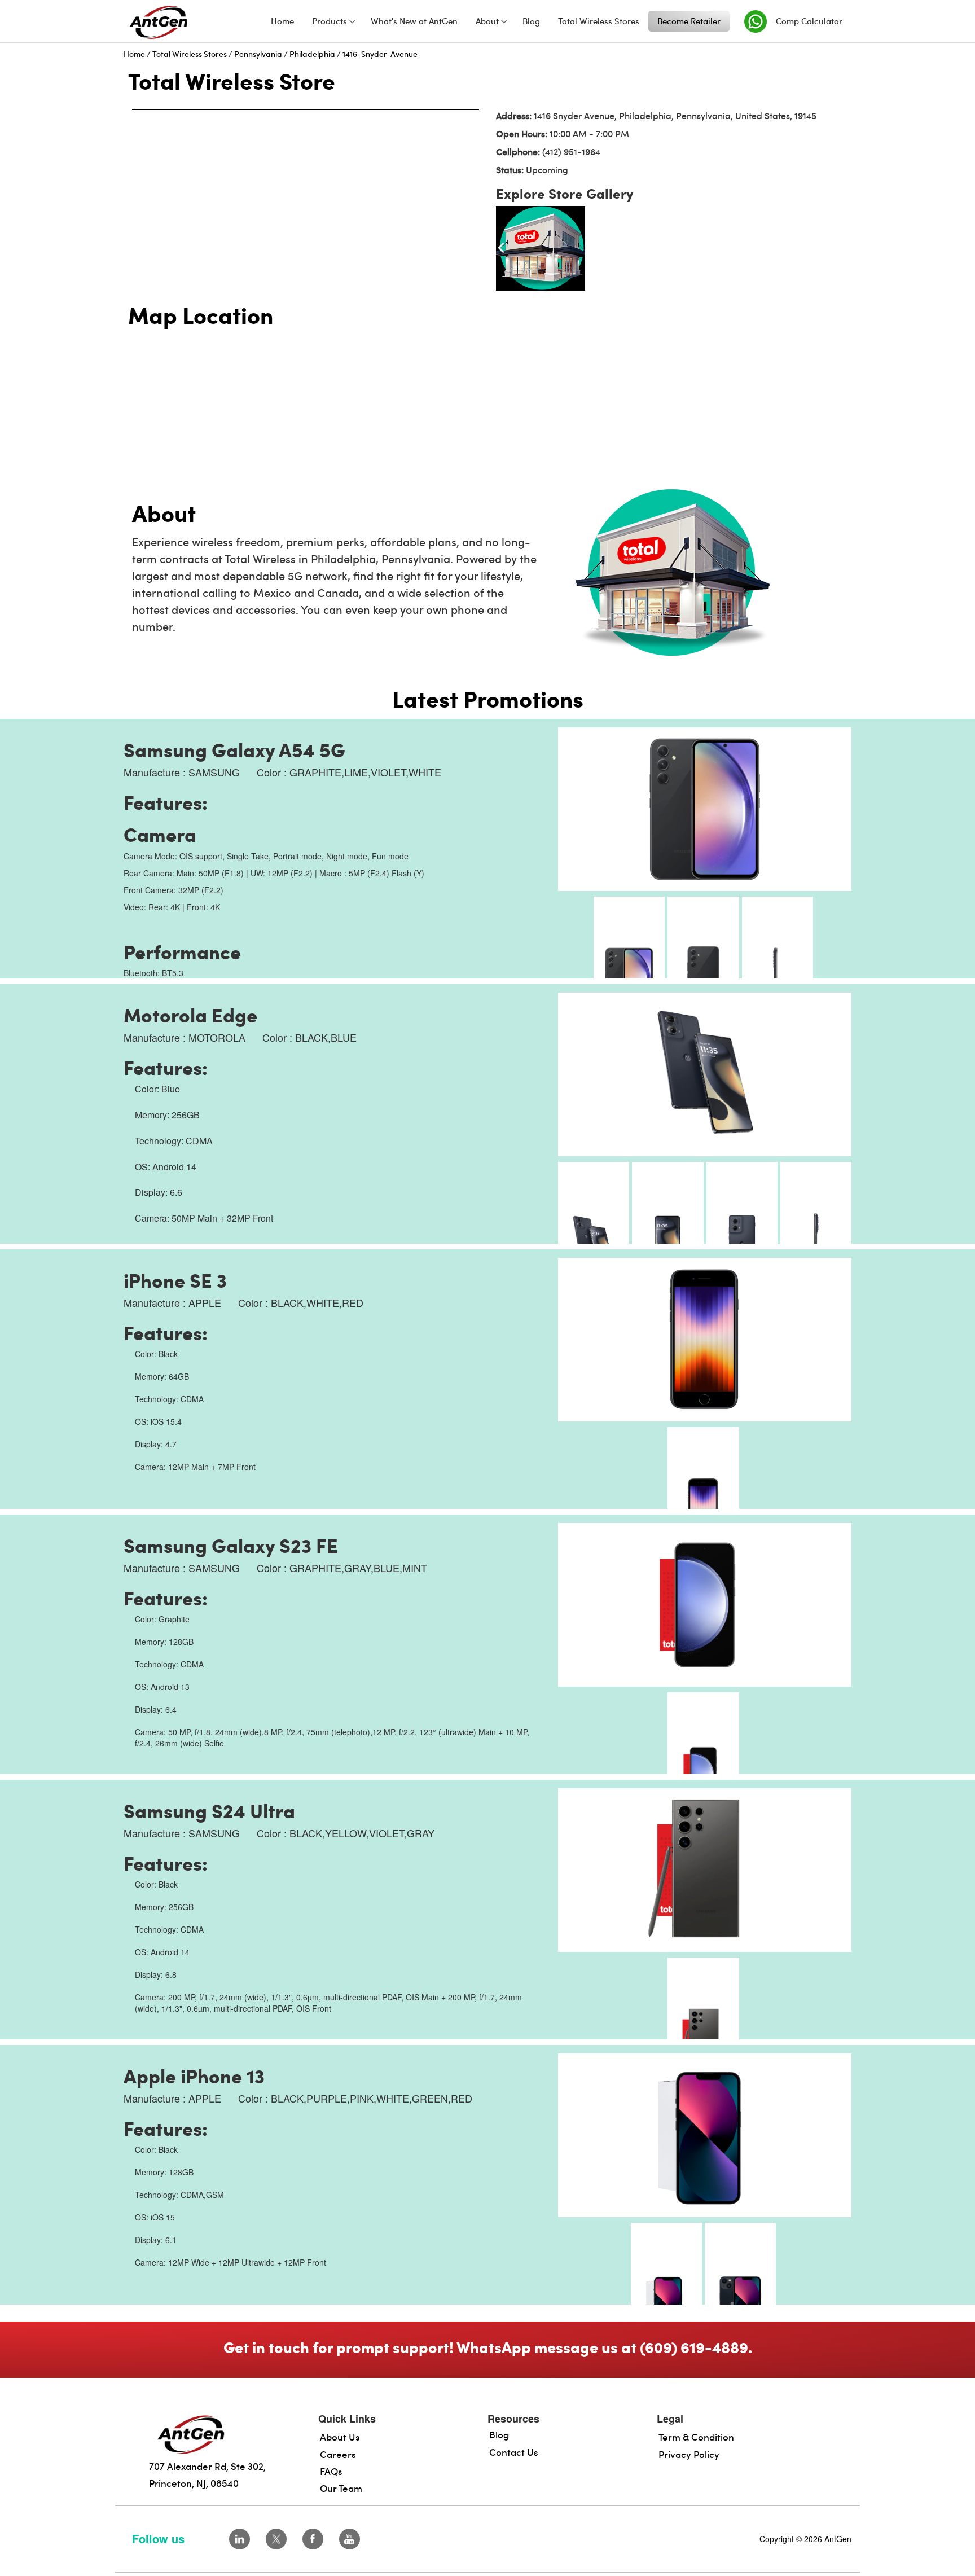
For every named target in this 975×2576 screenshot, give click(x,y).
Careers (338, 2454)
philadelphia (312, 54)
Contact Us (514, 2452)
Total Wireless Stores (190, 54)
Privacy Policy (689, 2454)
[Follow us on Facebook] (313, 2539)
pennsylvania (258, 54)
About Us (340, 2437)
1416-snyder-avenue (380, 54)
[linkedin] (240, 2539)
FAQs (331, 2471)
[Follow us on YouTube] (350, 2539)
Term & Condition (696, 2437)
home (134, 54)
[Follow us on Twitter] (276, 2539)
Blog (499, 2434)
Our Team (341, 2488)
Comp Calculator (809, 21)
